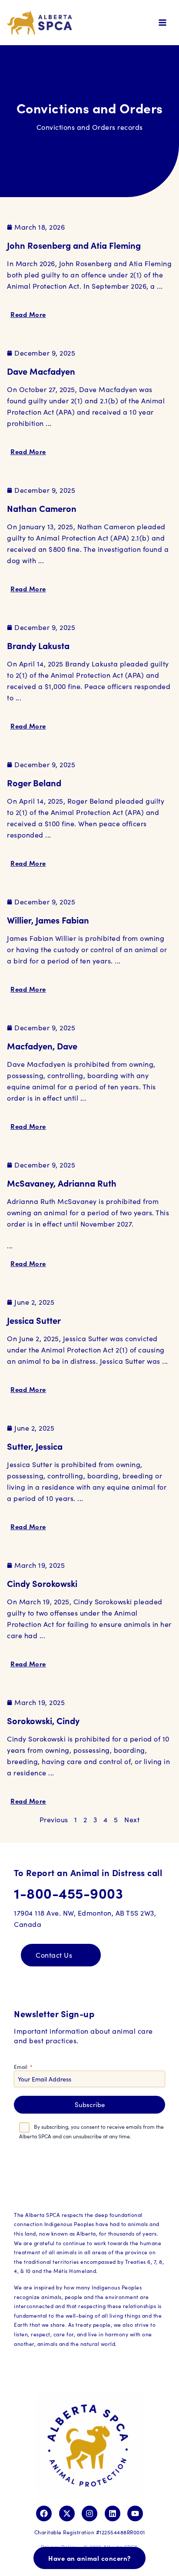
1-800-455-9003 (68, 1893)
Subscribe (90, 2104)
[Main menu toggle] (162, 23)
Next (132, 1819)
